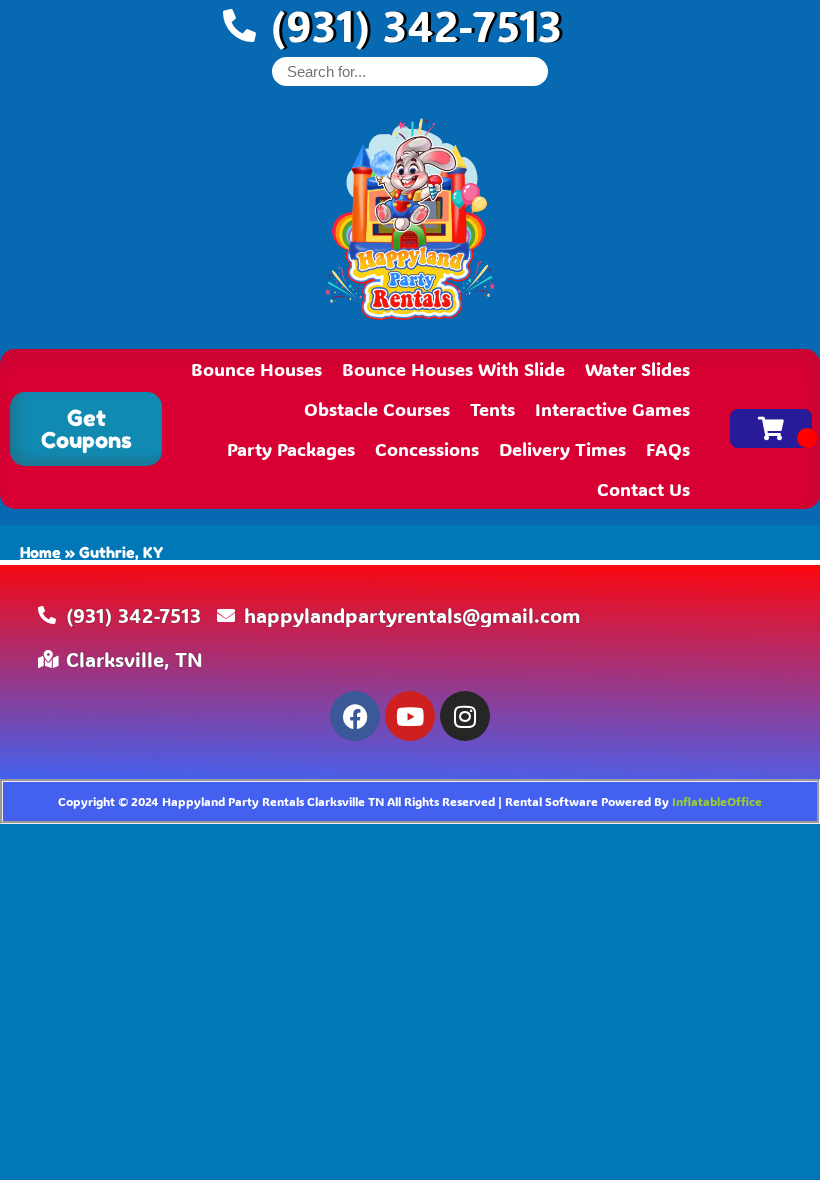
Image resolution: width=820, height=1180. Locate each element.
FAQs (668, 449)
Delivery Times (562, 449)
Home (40, 552)
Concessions (427, 449)
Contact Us (643, 489)
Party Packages (291, 449)
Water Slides (637, 369)
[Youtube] (410, 716)
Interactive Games (612, 409)
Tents (492, 409)
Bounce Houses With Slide (453, 369)
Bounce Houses (256, 369)
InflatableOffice (717, 801)
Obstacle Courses (377, 409)
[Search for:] (410, 71)
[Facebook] (355, 716)
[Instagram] (465, 716)
